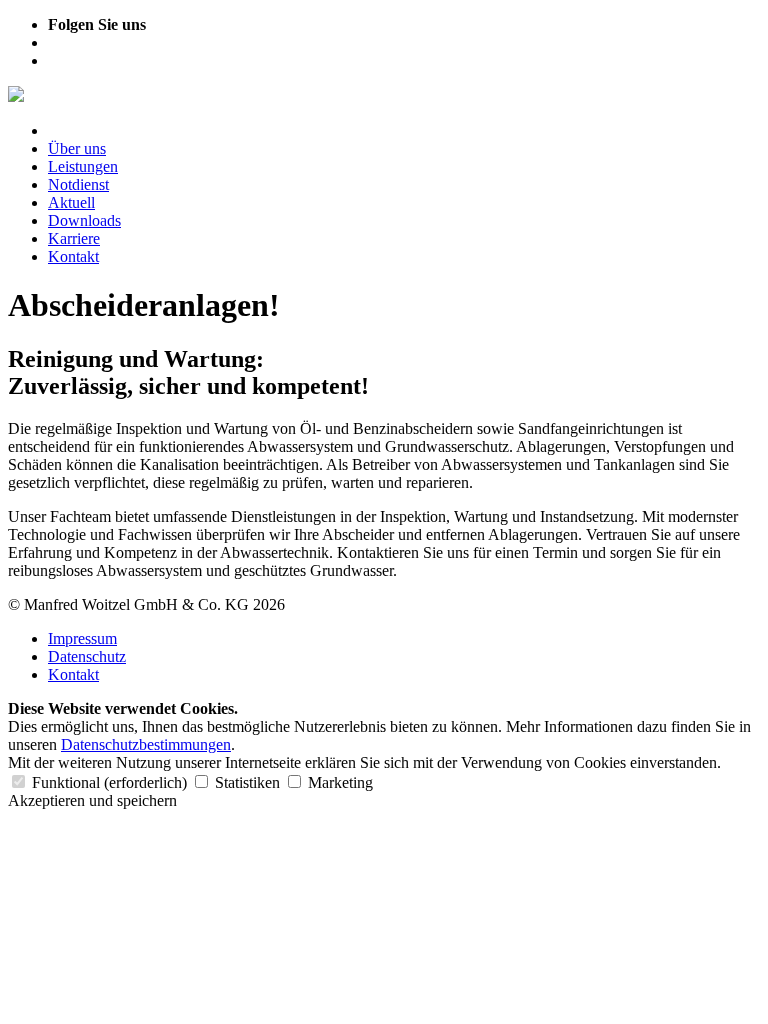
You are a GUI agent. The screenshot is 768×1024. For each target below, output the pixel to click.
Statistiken (247, 782)
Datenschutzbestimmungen (146, 744)
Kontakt (73, 256)
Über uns (77, 148)
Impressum (82, 638)
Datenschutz (87, 656)
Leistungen (83, 166)
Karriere (74, 238)
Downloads (84, 220)
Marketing (338, 782)
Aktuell (71, 202)
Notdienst (78, 184)
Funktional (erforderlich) (109, 782)
